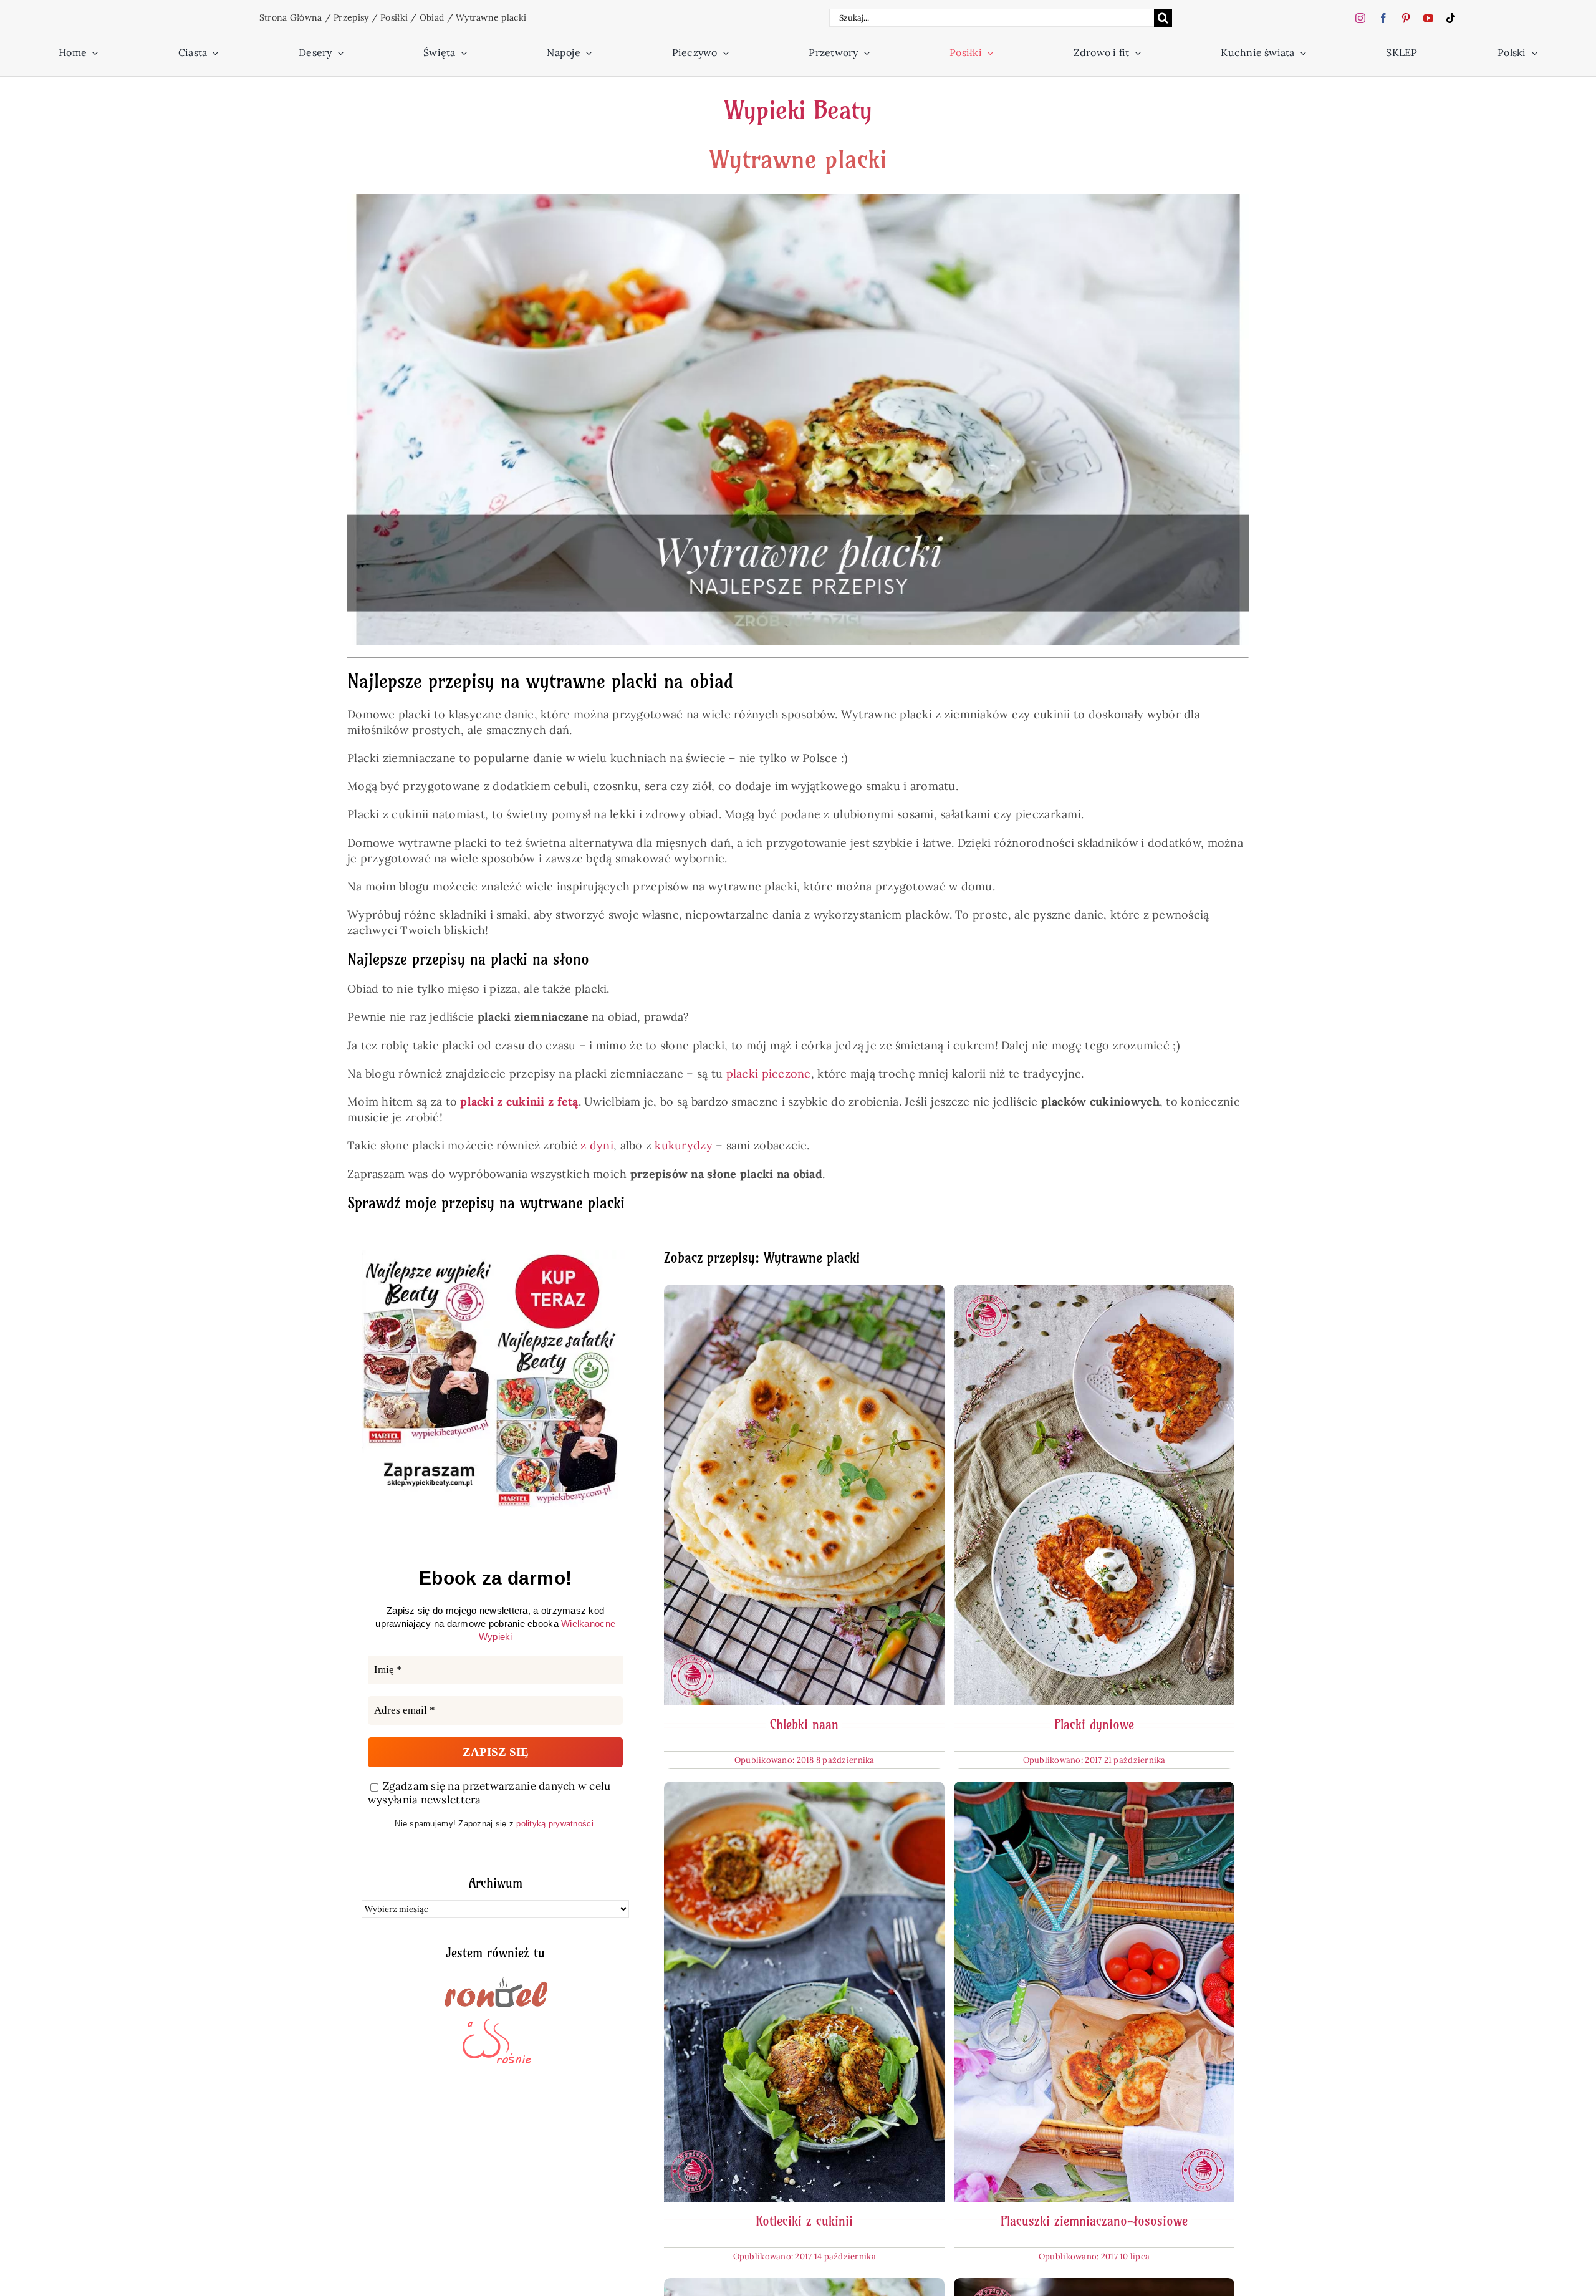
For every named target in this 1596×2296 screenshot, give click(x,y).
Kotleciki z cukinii (804, 2221)
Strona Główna (291, 17)
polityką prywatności (555, 1824)
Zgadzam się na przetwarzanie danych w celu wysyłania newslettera (489, 1793)
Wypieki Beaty (798, 110)
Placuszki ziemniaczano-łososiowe (1094, 2221)
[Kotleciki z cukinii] (804, 1789)
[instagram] (1360, 18)
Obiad (432, 17)
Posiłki (394, 17)
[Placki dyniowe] (1094, 1292)
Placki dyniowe (1094, 1724)
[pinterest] (1406, 18)
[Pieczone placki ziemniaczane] (1094, 2286)
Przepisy (351, 17)
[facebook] (1383, 18)
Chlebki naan (804, 1724)
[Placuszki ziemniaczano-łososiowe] (1094, 1789)
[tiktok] (1451, 18)
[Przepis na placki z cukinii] (804, 2286)
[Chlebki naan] (804, 1292)
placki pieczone (769, 1073)
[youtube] (1428, 18)
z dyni (597, 1145)
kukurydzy (683, 1145)
